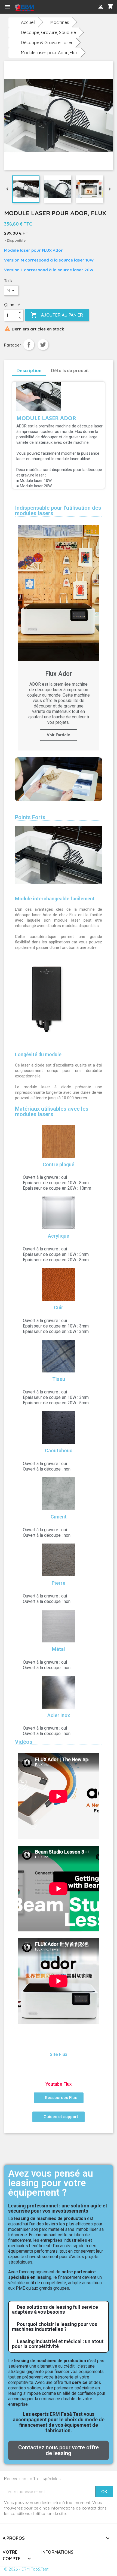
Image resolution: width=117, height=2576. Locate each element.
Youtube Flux (59, 2084)
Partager (29, 345)
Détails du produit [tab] (70, 370)
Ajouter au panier (57, 315)
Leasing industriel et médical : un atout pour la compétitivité (58, 2344)
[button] (59, 2098)
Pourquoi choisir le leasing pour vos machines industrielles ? (55, 2327)
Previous (23, 779)
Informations (57, 2552)
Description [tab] (29, 370)
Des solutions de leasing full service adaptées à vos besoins (55, 2309)
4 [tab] (67, 805)
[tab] (59, 2310)
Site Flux (59, 2054)
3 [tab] (61, 805)
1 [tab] (50, 805)
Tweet (43, 345)
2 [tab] (56, 805)
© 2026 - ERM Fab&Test (26, 2569)
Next (94, 779)
